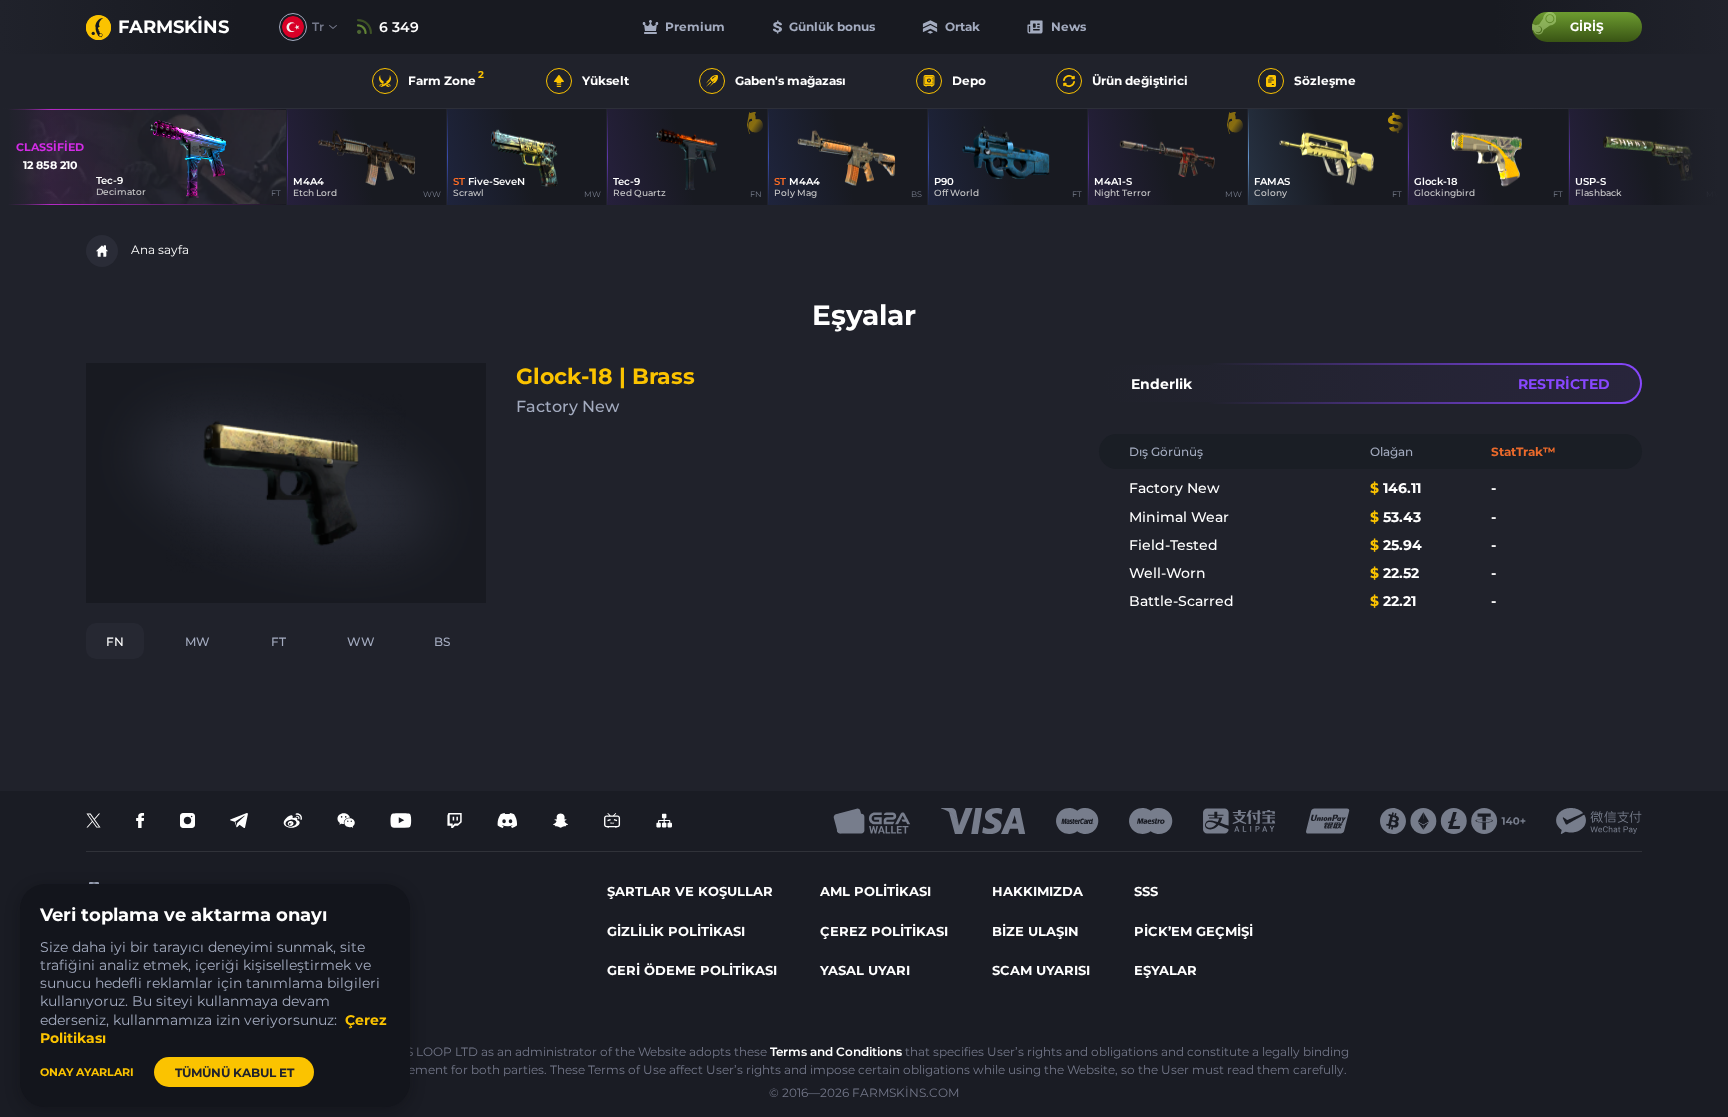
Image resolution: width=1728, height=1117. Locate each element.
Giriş (1587, 26)
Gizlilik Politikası (676, 931)
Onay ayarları (87, 1072)
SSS (1146, 891)
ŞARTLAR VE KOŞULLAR (690, 891)
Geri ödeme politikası (692, 970)
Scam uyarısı (1041, 970)
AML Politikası (875, 891)
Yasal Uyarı (865, 970)
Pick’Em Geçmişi (1193, 931)
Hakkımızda (1037, 891)
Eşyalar (1165, 970)
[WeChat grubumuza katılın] (346, 821)
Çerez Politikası (884, 931)
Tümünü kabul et (234, 1072)
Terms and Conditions (836, 1051)
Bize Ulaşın (1035, 931)
